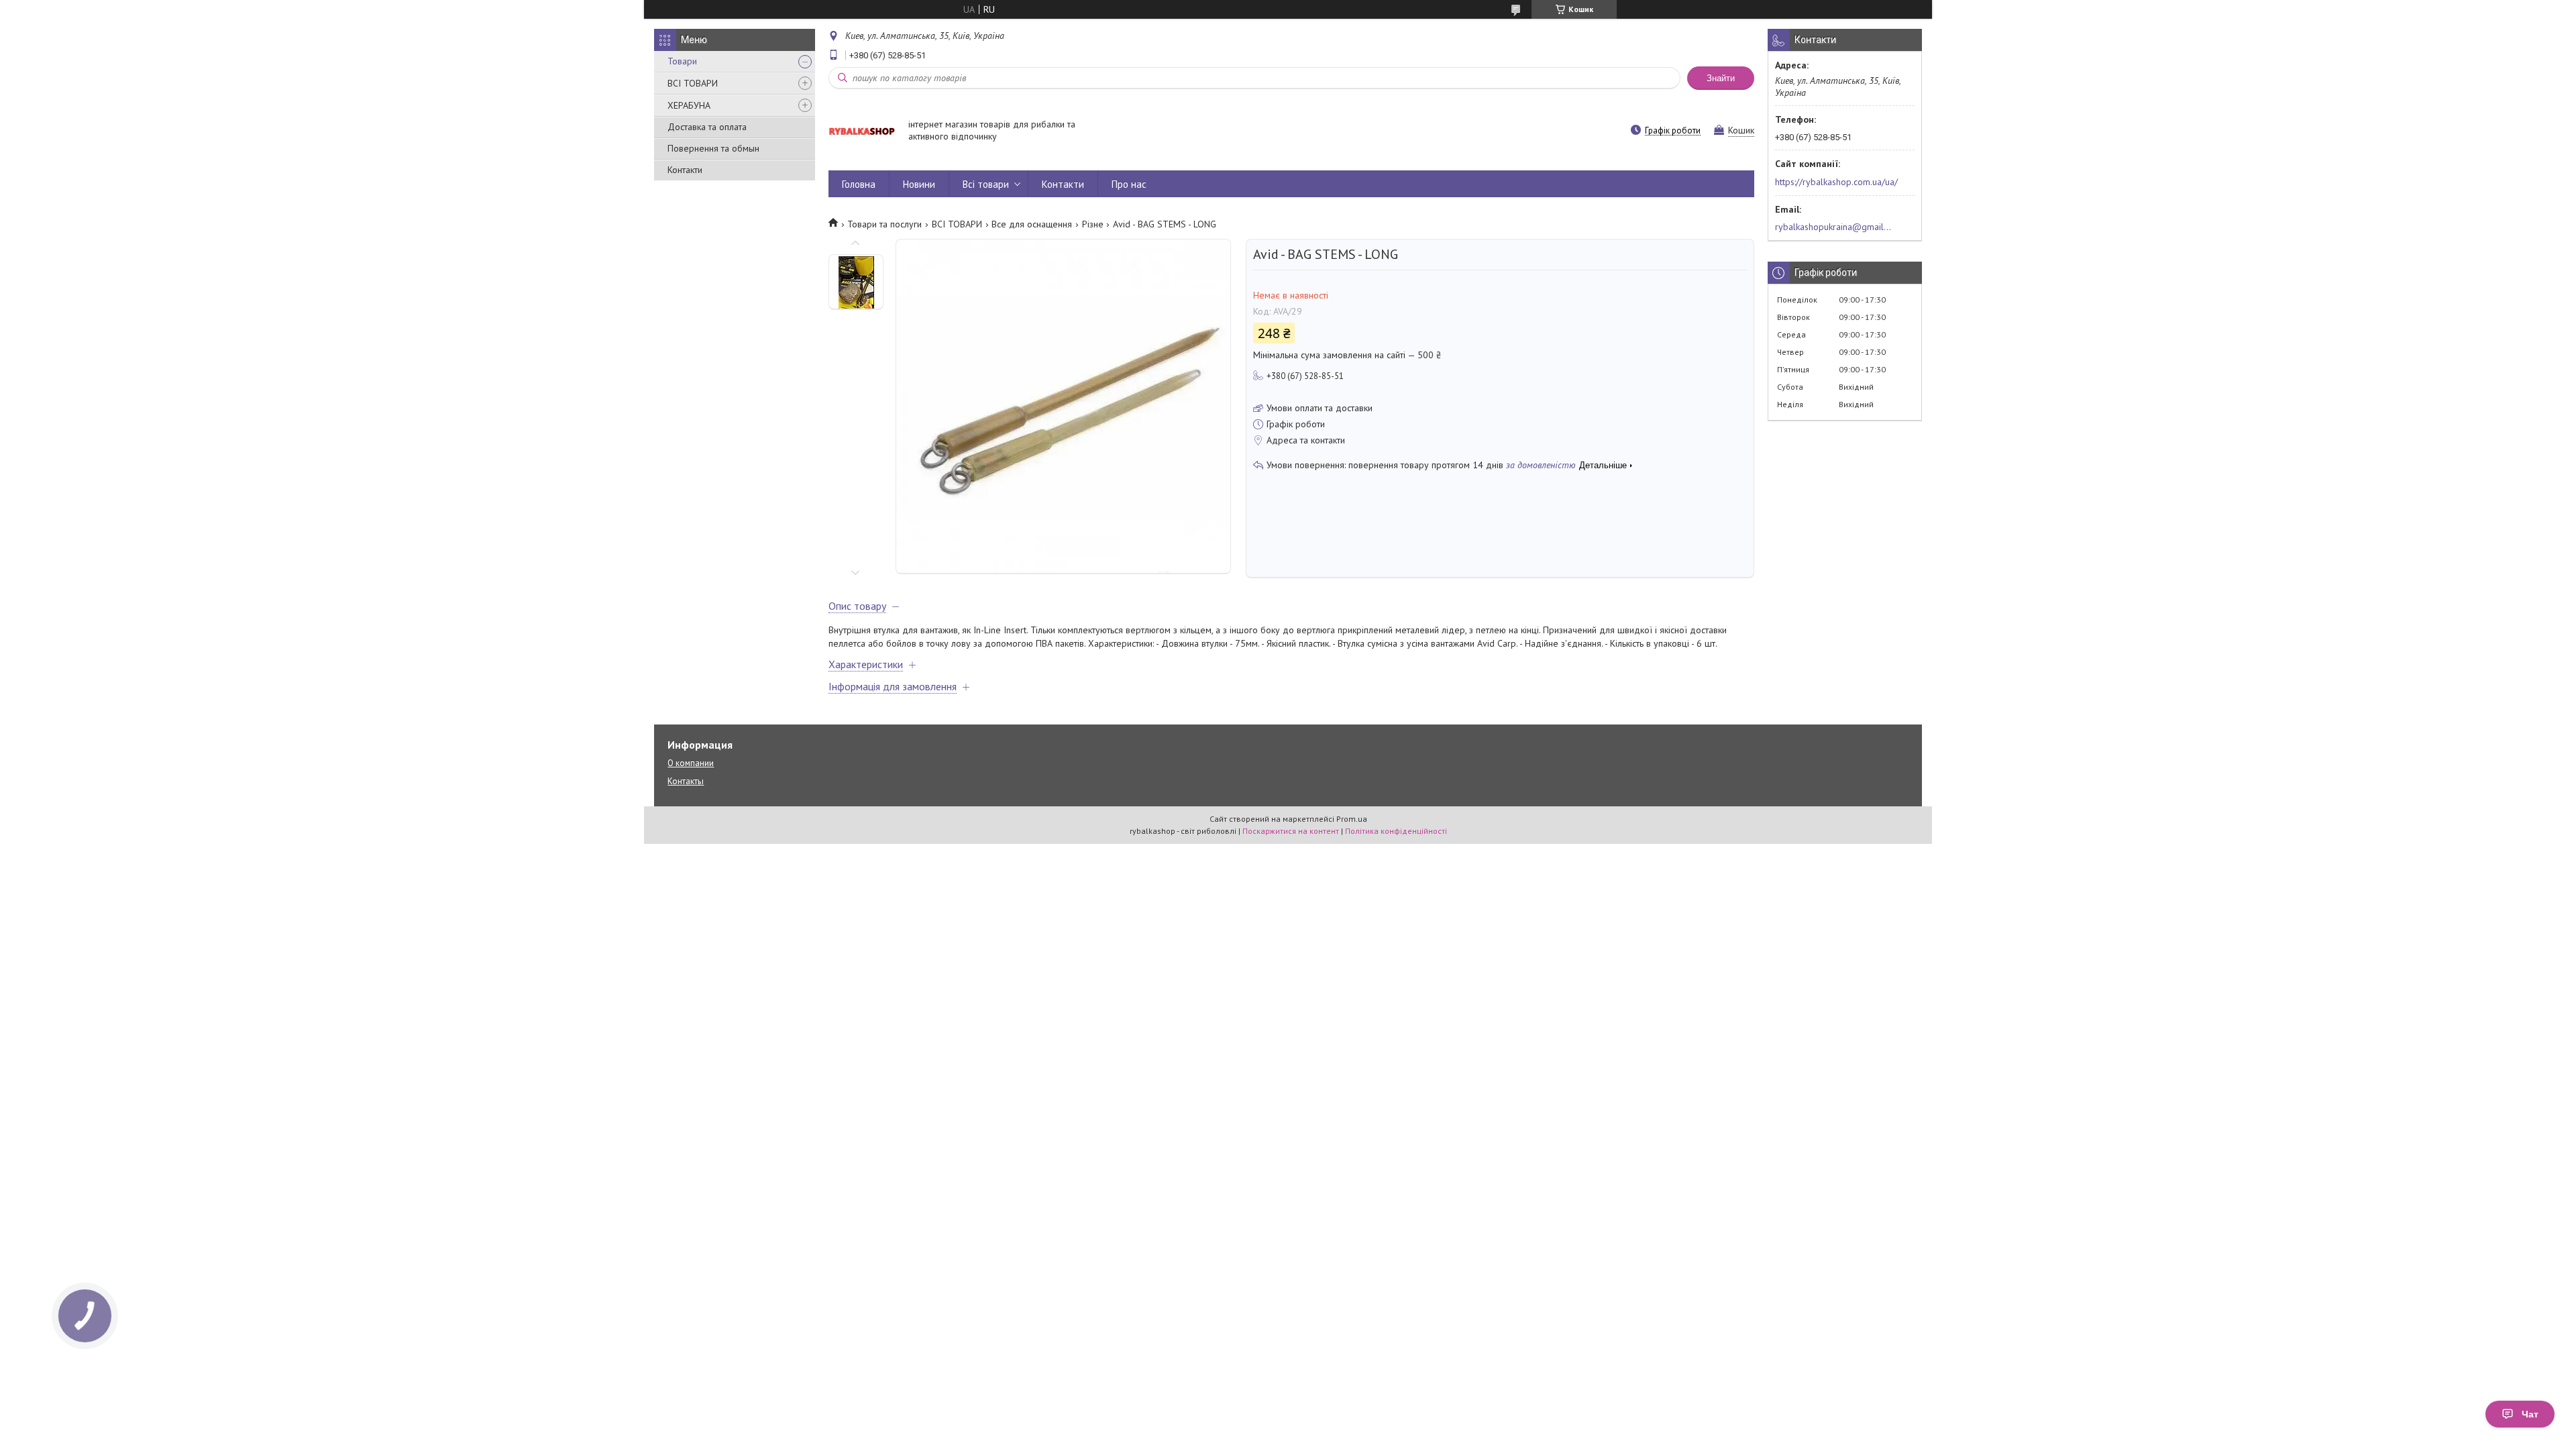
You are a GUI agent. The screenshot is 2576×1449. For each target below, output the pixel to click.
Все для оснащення (1032, 224)
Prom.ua (1352, 819)
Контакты (686, 781)
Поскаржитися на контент (1291, 831)
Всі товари (986, 184)
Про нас (1129, 184)
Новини (919, 184)
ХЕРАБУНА (689, 105)
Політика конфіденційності (1396, 831)
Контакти (685, 170)
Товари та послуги (884, 224)
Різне (1093, 224)
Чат (2530, 1414)
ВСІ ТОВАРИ (693, 83)
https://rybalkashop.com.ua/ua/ (1836, 182)
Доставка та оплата (707, 127)
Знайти (1721, 78)
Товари (682, 61)
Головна (859, 184)
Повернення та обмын (713, 148)
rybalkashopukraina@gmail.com (1834, 227)
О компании (691, 763)
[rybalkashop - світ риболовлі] (862, 131)
